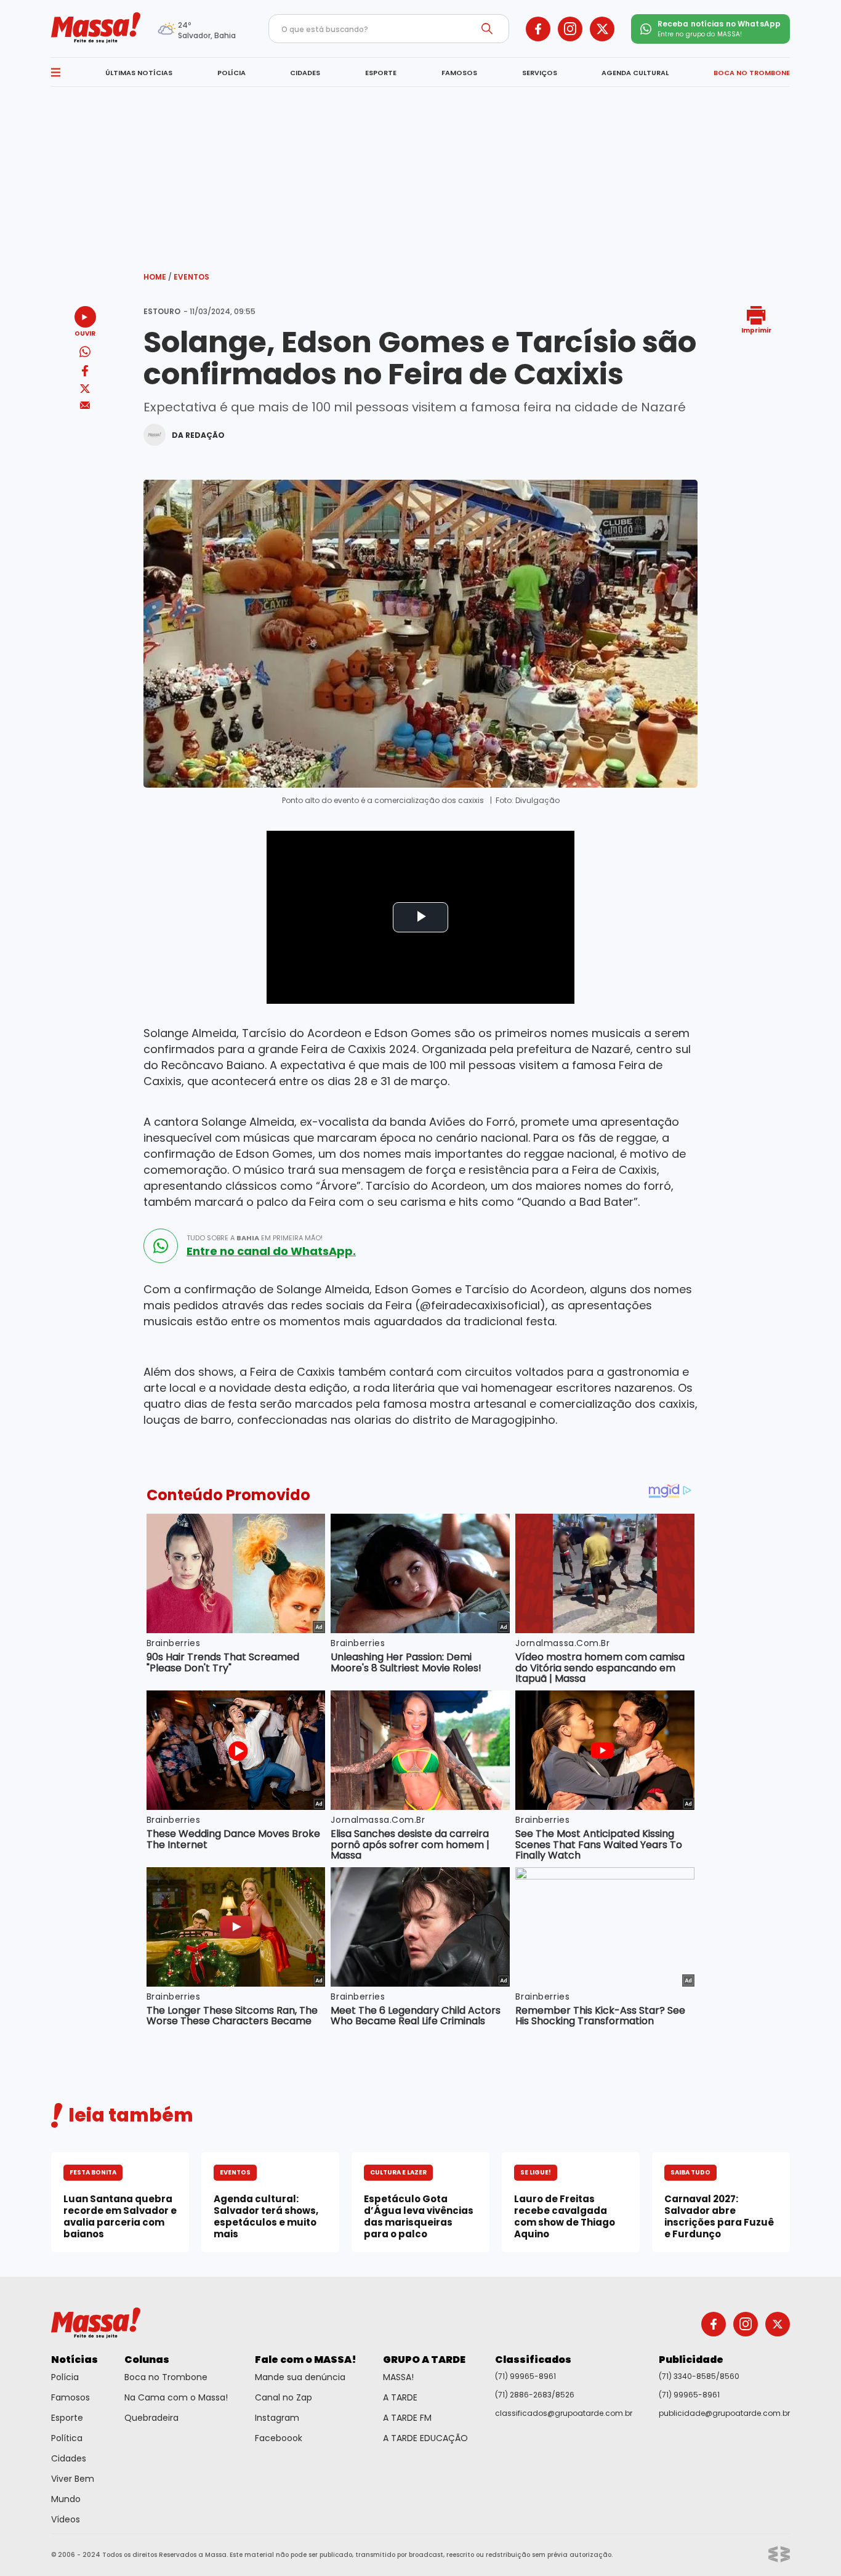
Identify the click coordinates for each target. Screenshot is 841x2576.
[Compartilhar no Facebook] (85, 373)
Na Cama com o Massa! (176, 2397)
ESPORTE (381, 73)
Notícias (74, 2360)
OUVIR (85, 333)
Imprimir (756, 330)
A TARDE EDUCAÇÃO (425, 2438)
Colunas (147, 2360)
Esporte (67, 2418)
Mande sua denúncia (300, 2377)
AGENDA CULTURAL (635, 73)
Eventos (191, 277)
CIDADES (305, 73)
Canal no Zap (284, 2397)
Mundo (66, 2499)
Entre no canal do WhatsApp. (271, 1251)
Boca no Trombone (166, 2377)
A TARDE (400, 2397)
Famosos (70, 2397)
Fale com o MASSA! (306, 2360)
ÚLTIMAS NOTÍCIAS (139, 73)
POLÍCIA (231, 73)
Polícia (65, 2377)
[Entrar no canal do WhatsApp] (161, 1246)
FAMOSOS (459, 73)
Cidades (69, 2458)
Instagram (277, 2418)
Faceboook (279, 2438)
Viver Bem (73, 2479)
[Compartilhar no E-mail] (85, 406)
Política (67, 2438)
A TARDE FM (407, 2418)
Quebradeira (151, 2418)
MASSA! (398, 2377)
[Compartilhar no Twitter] (85, 390)
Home (158, 277)
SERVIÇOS (540, 73)
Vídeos (66, 2519)
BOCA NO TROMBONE (752, 73)
